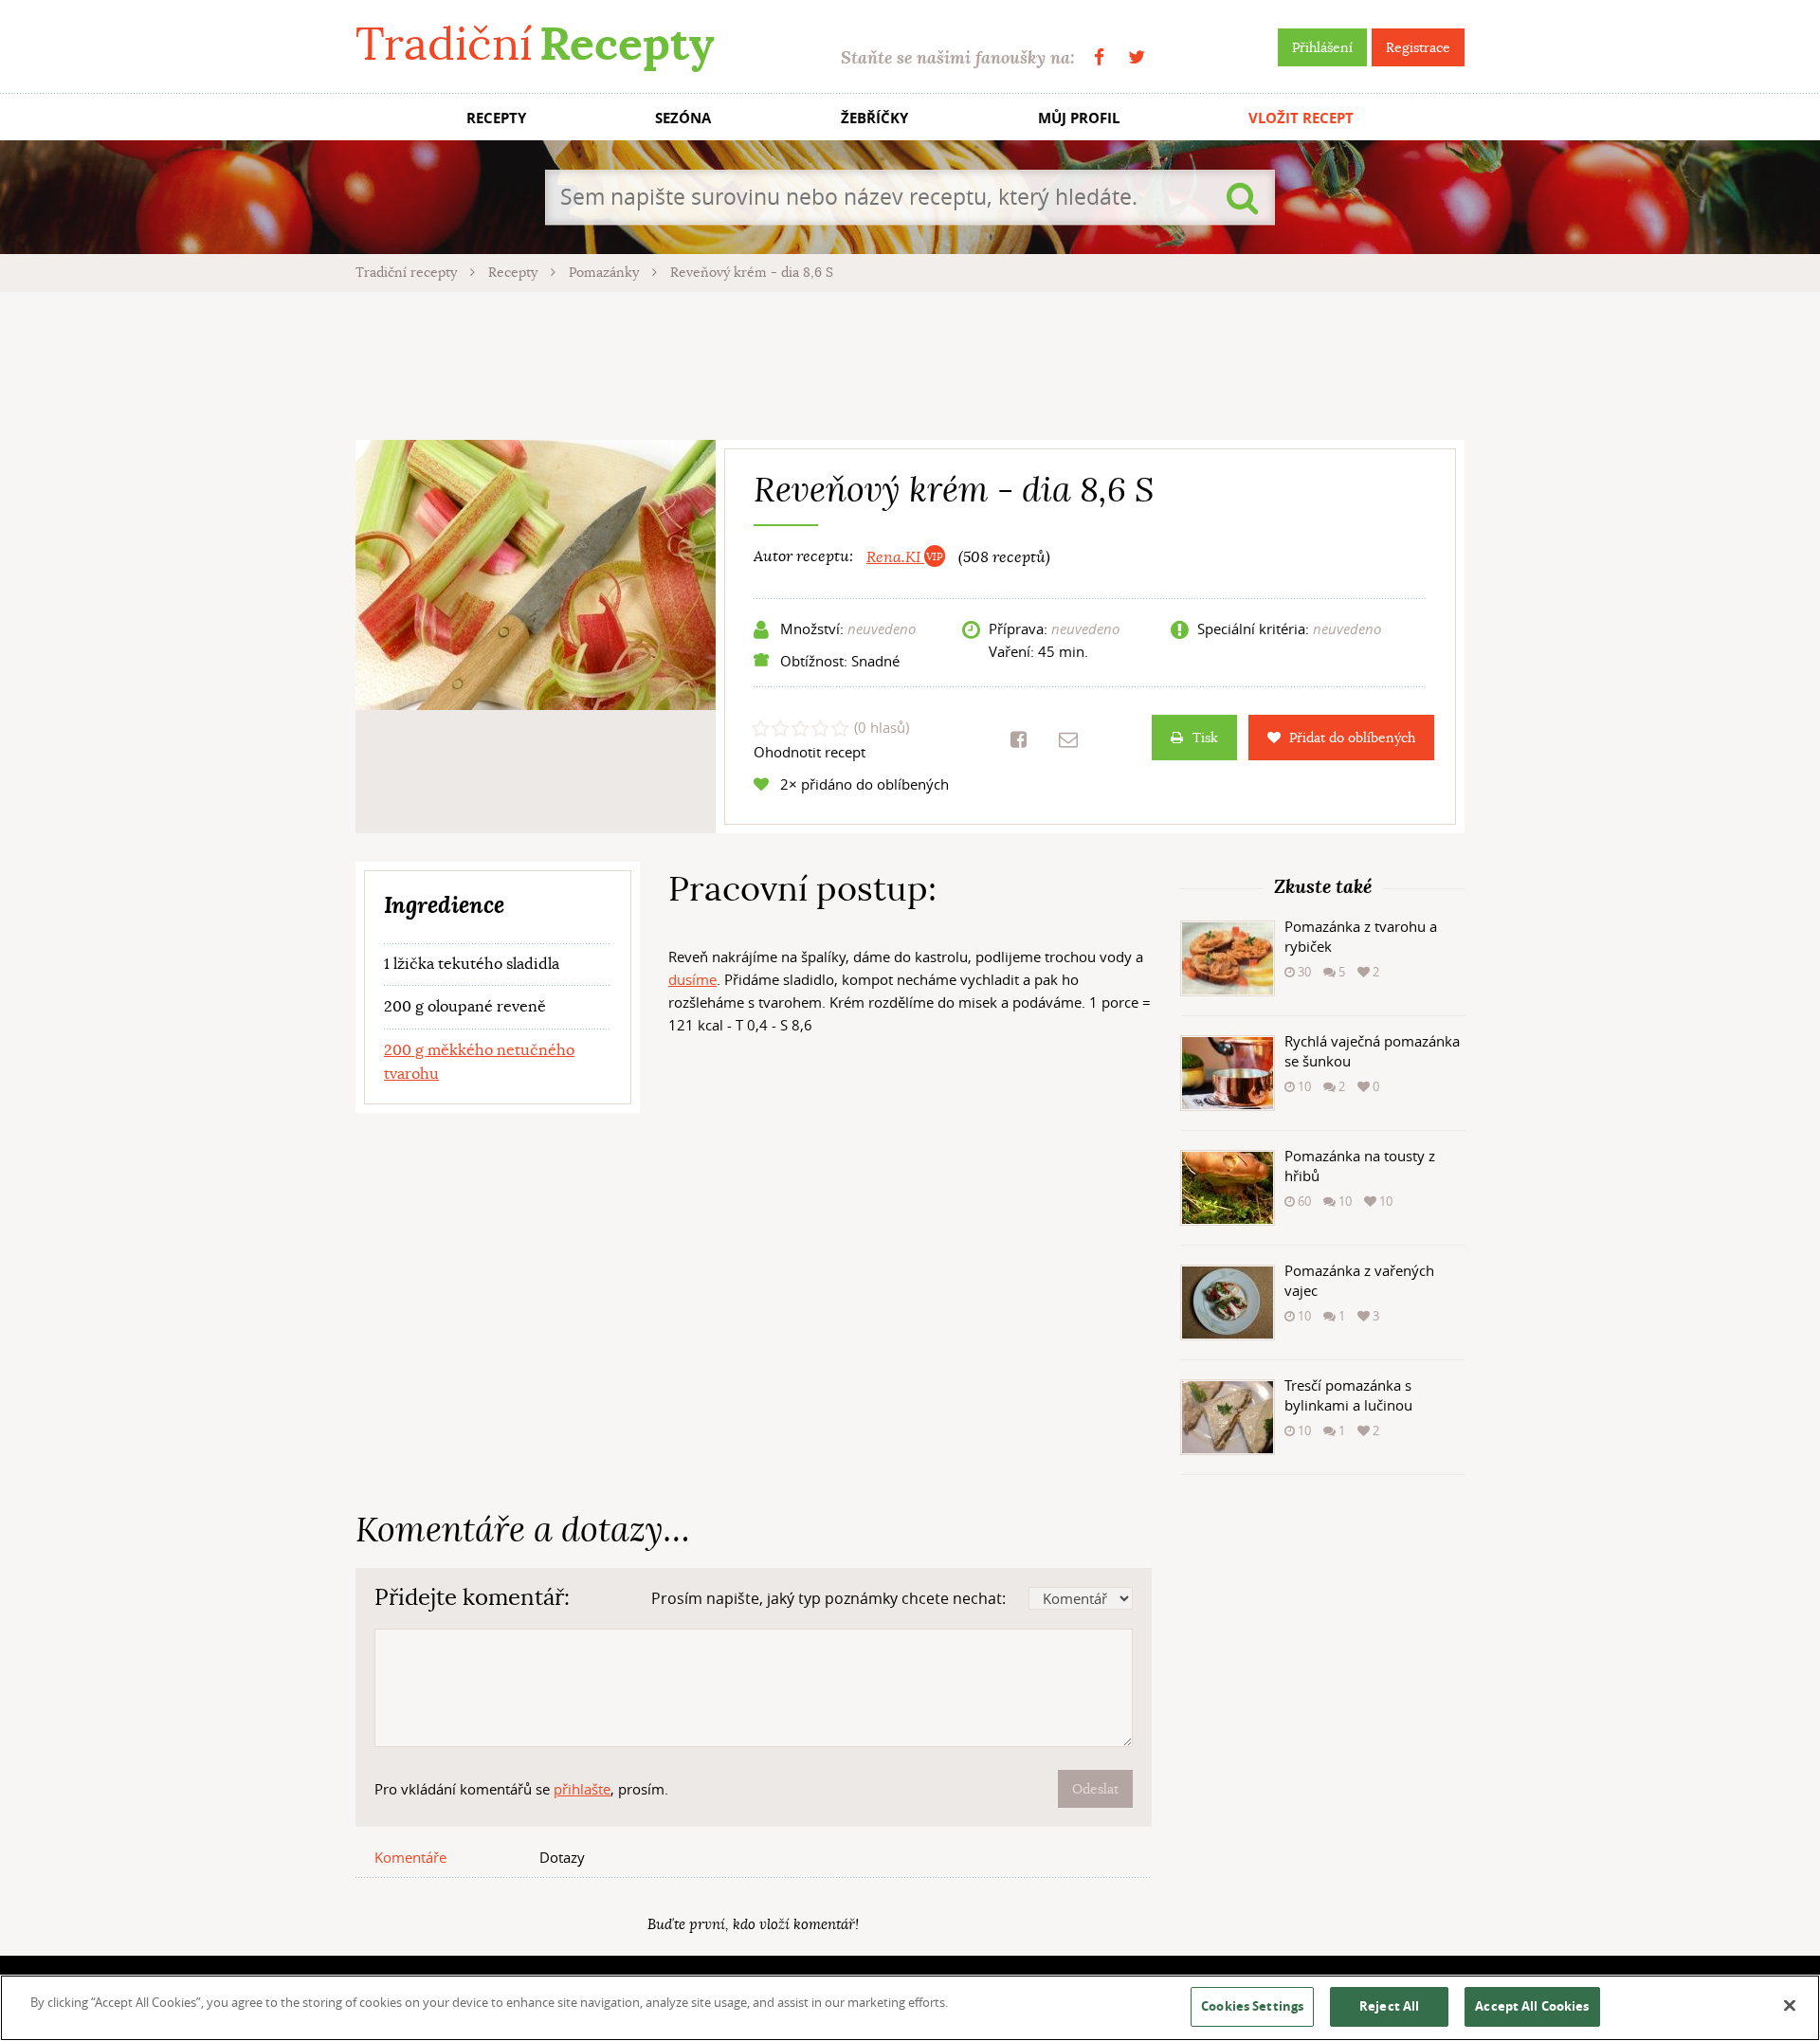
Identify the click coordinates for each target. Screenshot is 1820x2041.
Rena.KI (895, 557)
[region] (910, 2008)
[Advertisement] (910, 363)
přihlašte (582, 1789)
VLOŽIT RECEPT (1301, 118)
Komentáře (410, 1857)
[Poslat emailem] (1068, 739)
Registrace (1418, 47)
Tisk (1205, 738)
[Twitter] (1137, 57)
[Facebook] (1099, 57)
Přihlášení (1322, 47)
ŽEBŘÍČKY (874, 118)
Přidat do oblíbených (1352, 738)
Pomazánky (606, 272)
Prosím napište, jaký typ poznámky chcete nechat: (828, 1598)
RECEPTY (496, 118)
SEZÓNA (683, 118)
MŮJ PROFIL (1079, 118)
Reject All (1389, 2006)
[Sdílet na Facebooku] (1019, 739)
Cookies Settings (1252, 2006)
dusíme (692, 979)
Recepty (515, 272)
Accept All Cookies (1532, 2006)
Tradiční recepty (408, 272)
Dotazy (562, 1857)
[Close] (1790, 2006)
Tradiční (535, 44)
